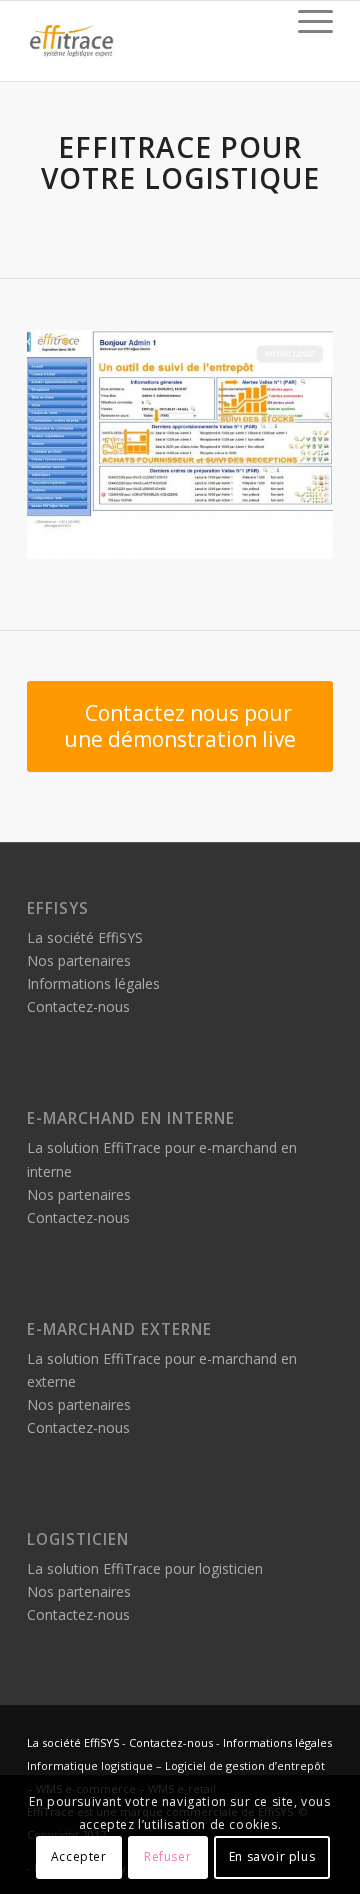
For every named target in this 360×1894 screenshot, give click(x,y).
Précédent (72, 444)
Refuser (167, 1856)
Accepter (79, 1856)
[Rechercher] (258, 21)
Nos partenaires (79, 960)
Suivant (288, 444)
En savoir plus (272, 1856)
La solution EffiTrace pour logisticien (145, 1568)
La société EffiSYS (85, 937)
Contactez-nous (78, 1006)
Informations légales (93, 983)
